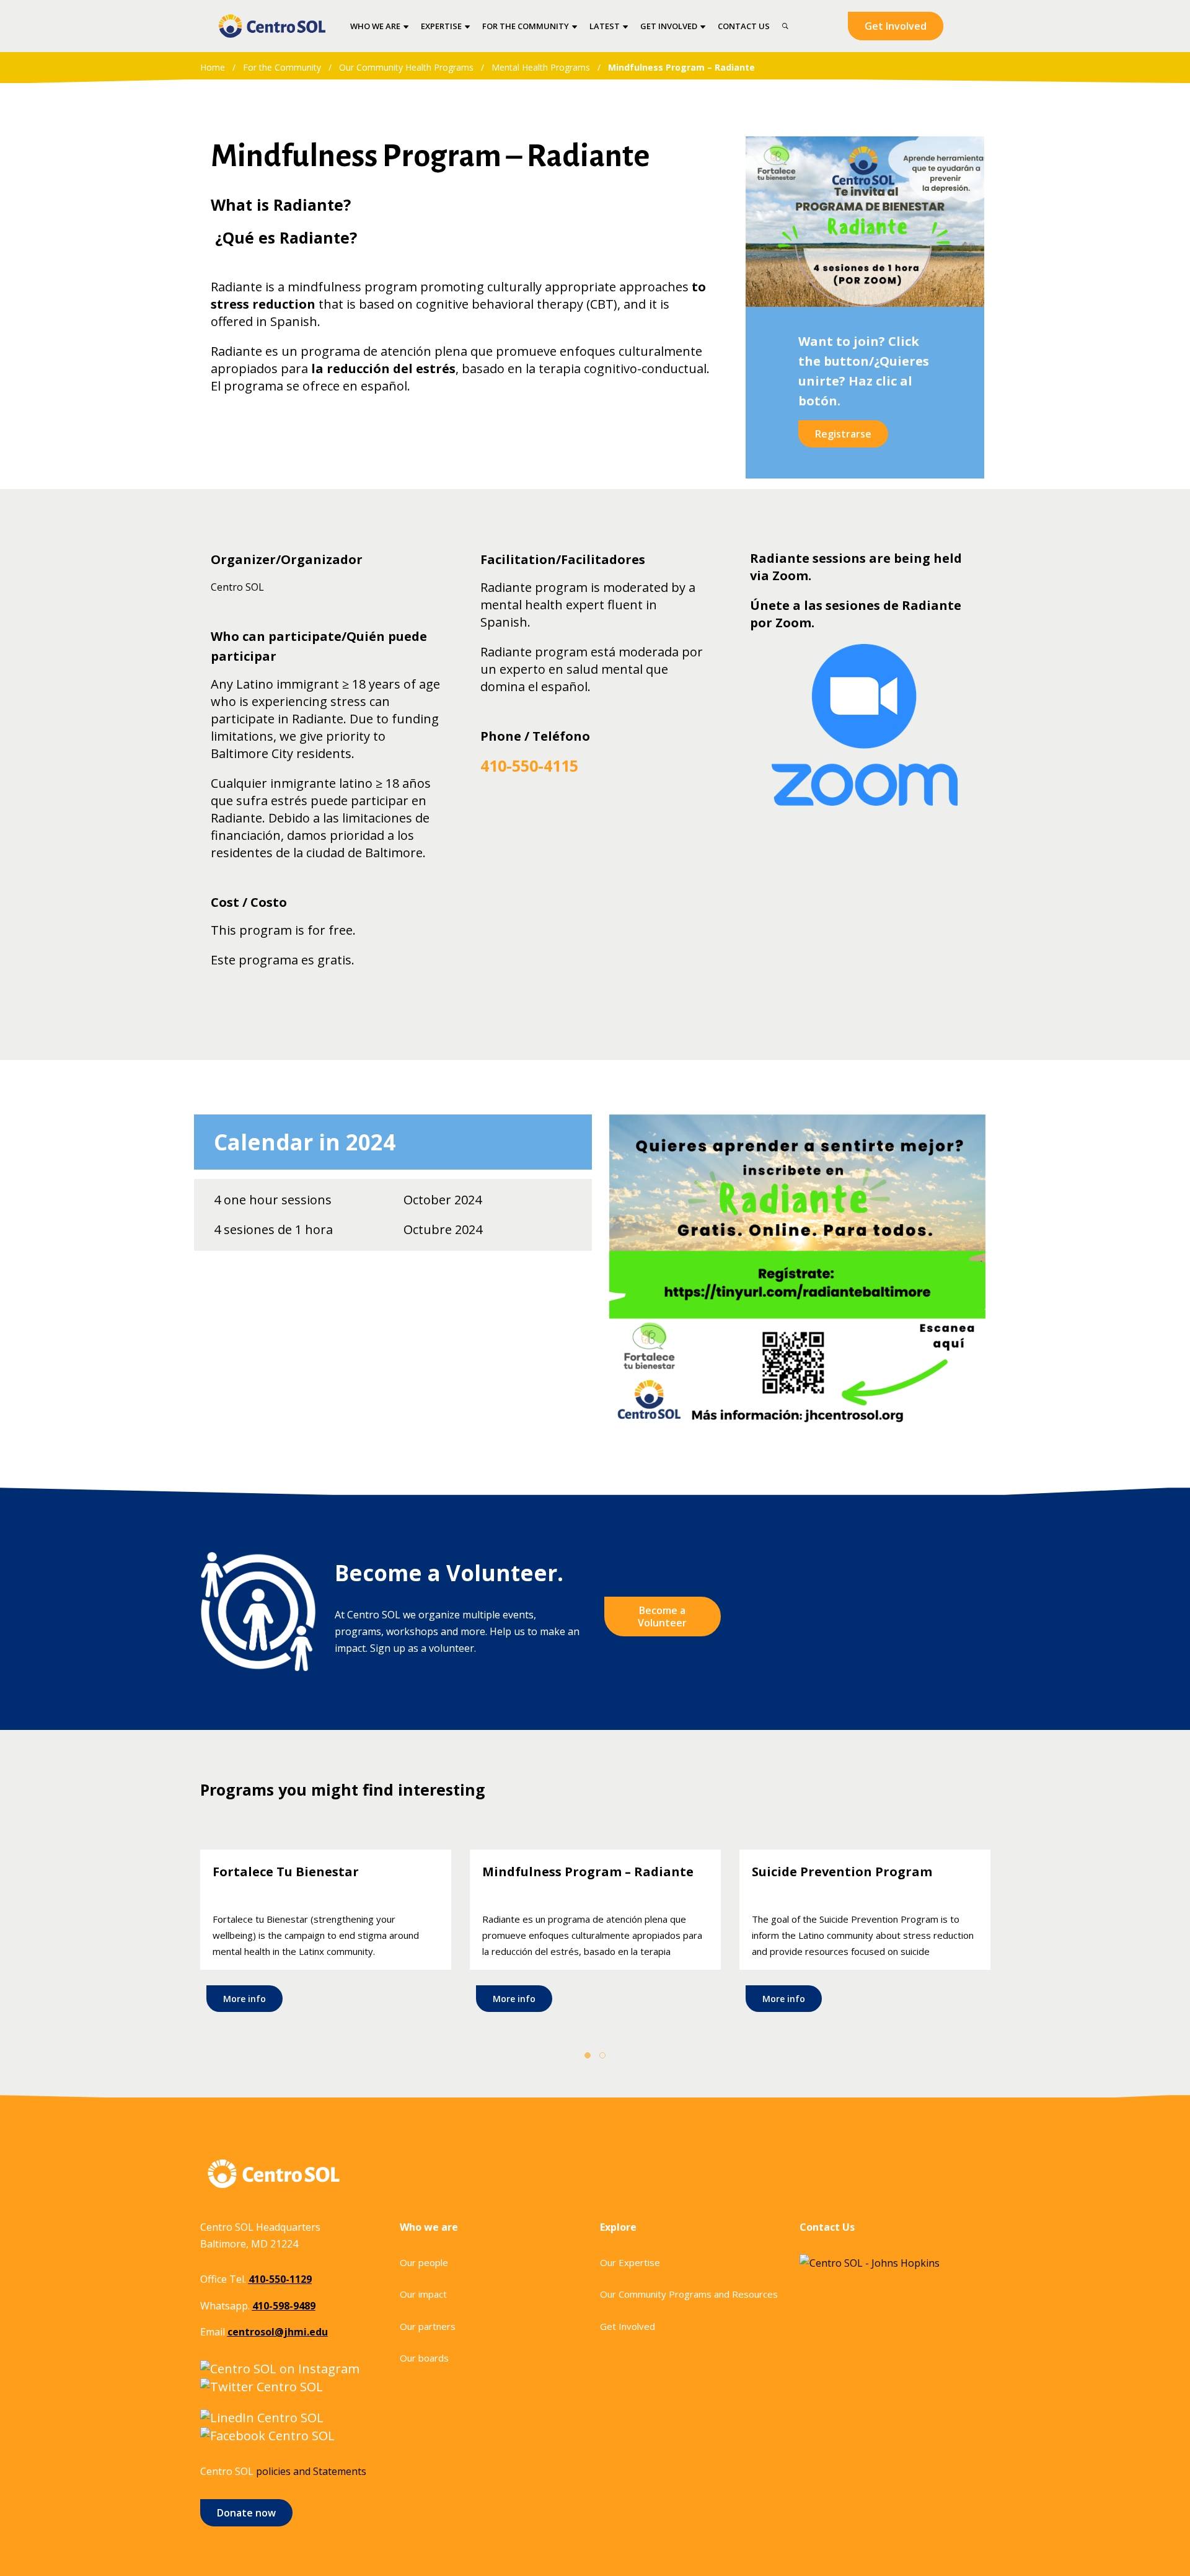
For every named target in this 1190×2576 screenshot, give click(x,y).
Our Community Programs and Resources (689, 2294)
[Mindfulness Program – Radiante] (595, 1934)
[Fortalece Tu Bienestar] (326, 1934)
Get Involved (896, 26)
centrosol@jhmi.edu (278, 2332)
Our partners (428, 2326)
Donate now (246, 2513)
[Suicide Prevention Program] (865, 1934)
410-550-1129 (280, 2279)
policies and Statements (311, 2471)
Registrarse (843, 434)
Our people (424, 2262)
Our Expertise (630, 2262)
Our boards (424, 2358)
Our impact (423, 2294)
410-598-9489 (284, 2306)
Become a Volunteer (662, 1617)
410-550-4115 (529, 765)
